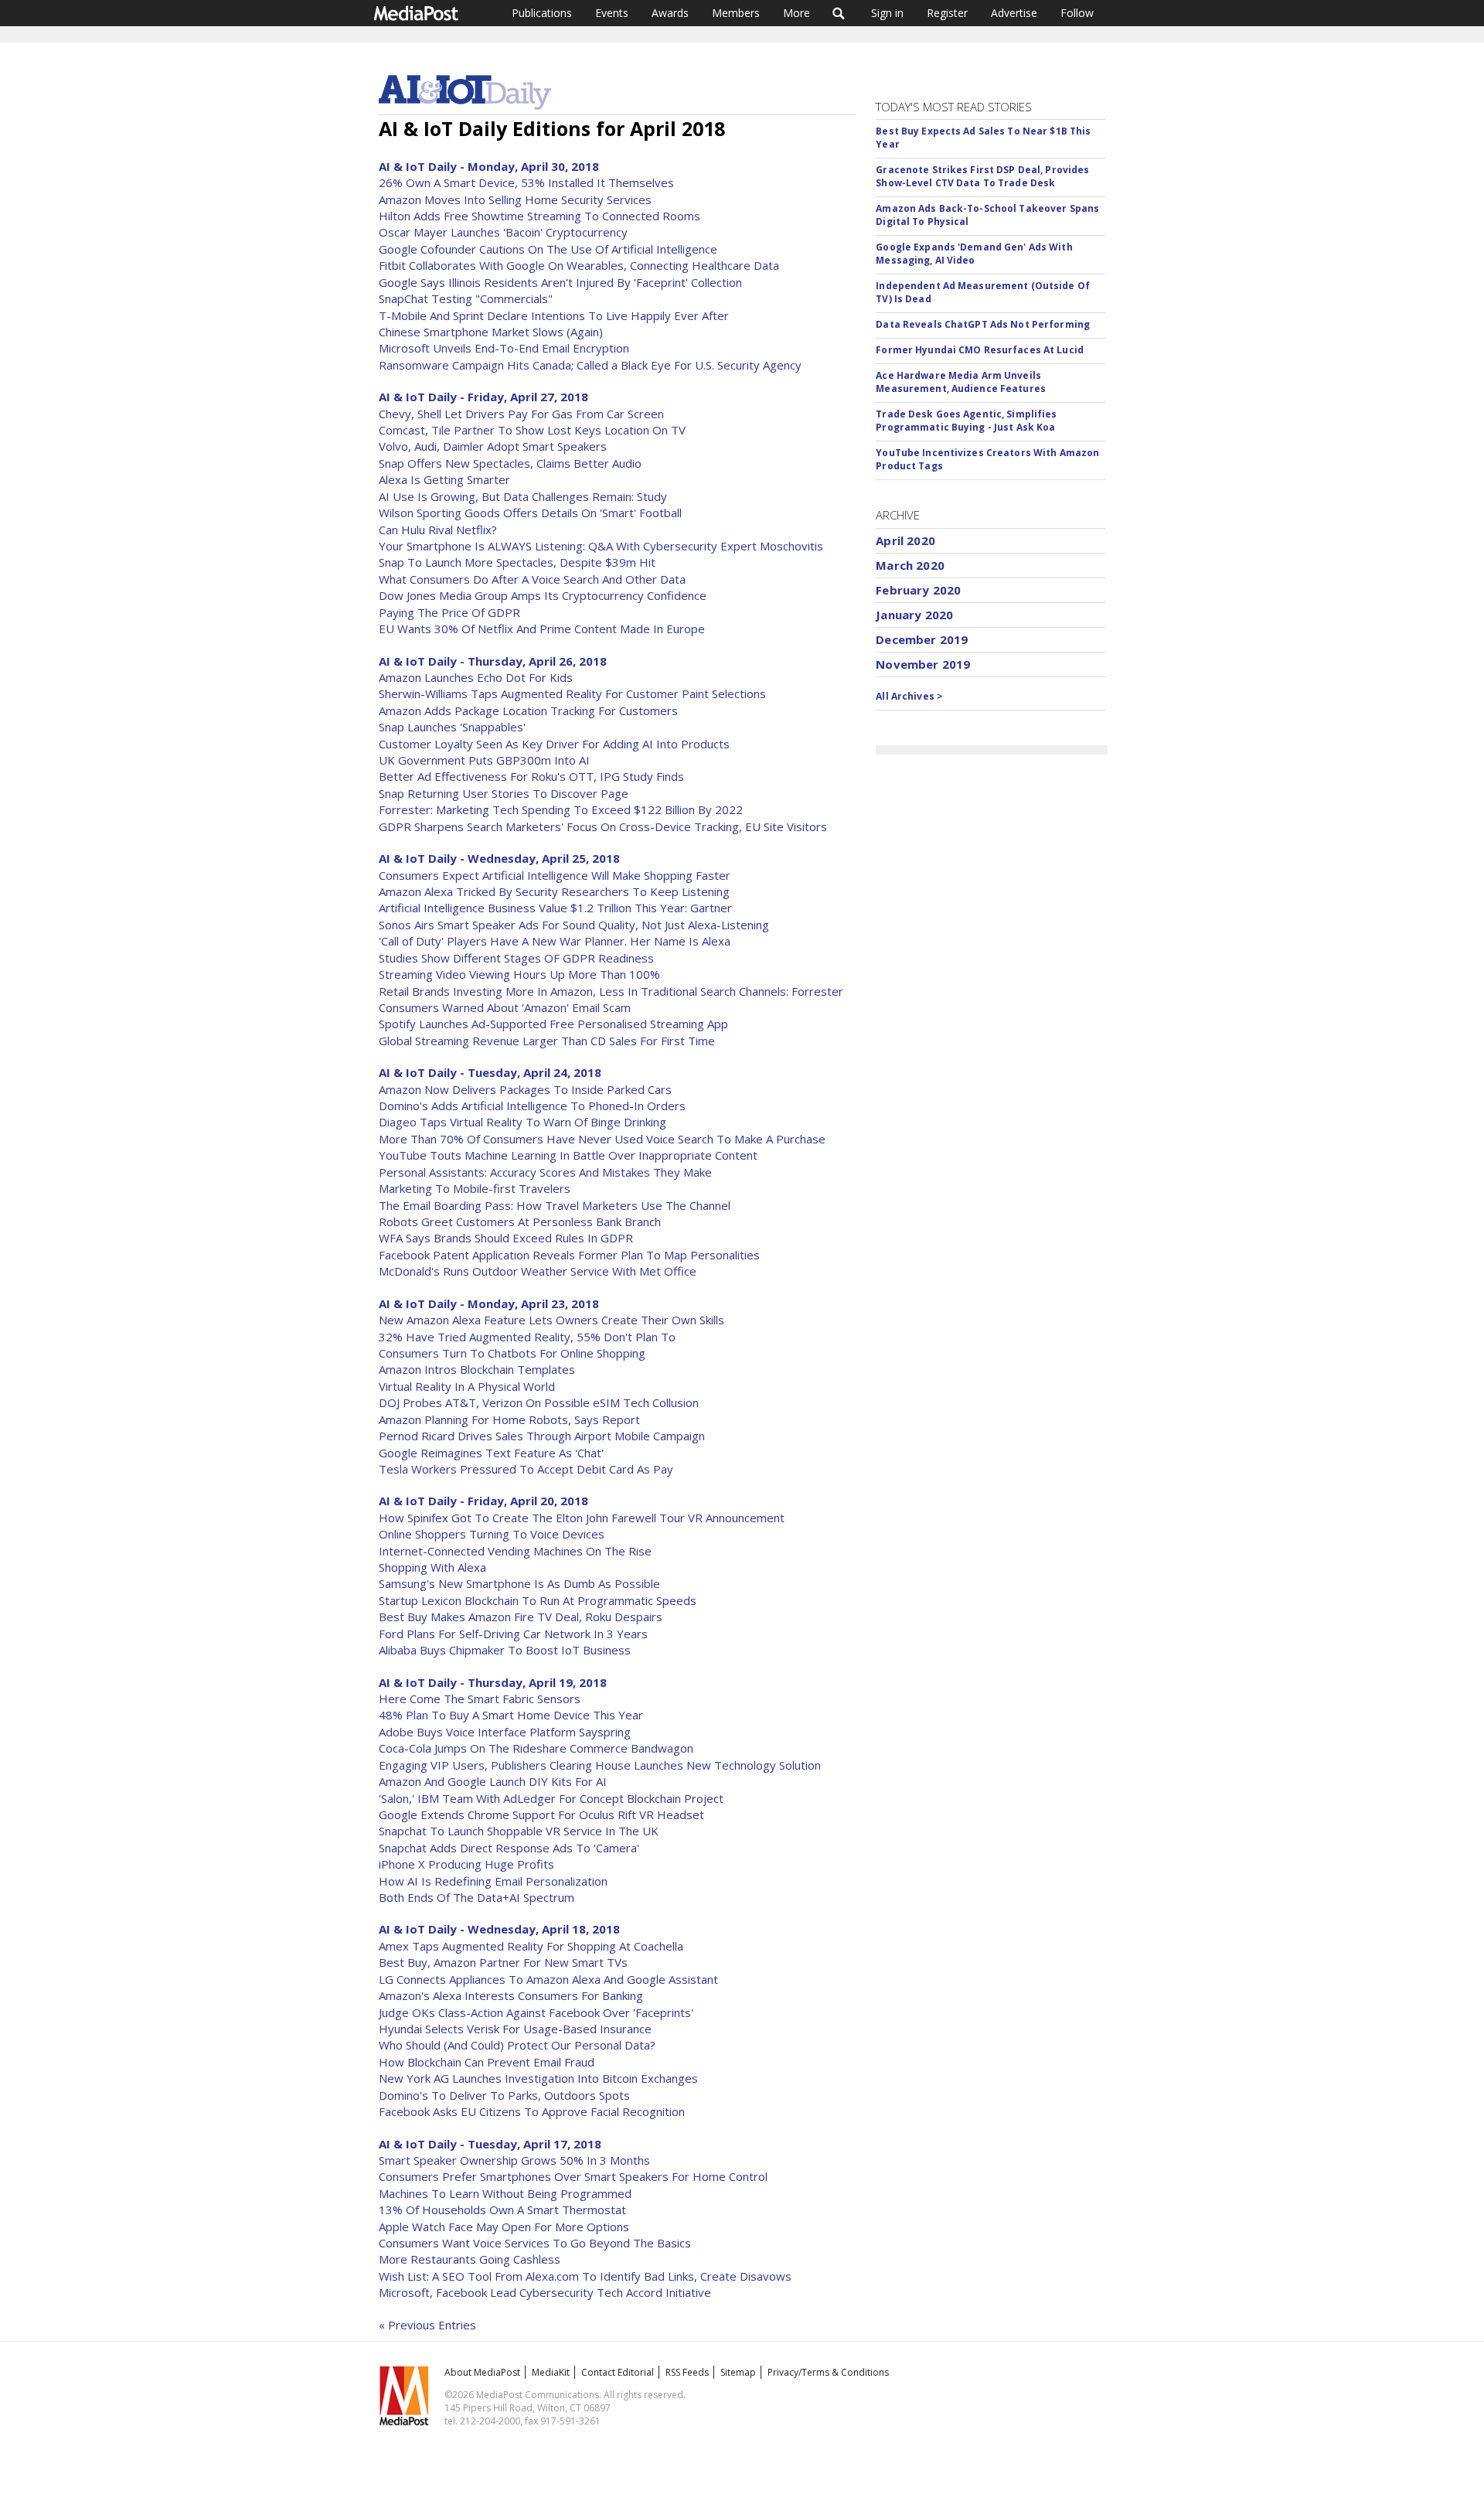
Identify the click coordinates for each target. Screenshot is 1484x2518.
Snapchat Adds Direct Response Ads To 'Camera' (509, 1848)
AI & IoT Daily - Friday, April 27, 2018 (483, 397)
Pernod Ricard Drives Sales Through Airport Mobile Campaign (542, 1436)
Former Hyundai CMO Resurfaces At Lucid (980, 350)
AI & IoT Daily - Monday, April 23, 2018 (489, 1303)
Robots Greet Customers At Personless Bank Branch (520, 1222)
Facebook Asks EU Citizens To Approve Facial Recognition (532, 2111)
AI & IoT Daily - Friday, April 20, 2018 (483, 1501)
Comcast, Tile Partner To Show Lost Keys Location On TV (532, 430)
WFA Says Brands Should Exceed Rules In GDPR (506, 1238)
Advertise (1014, 13)
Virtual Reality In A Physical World (467, 1386)
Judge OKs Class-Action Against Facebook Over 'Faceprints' (536, 2012)
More (796, 13)
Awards (670, 13)
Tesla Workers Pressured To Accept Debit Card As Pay (526, 1469)
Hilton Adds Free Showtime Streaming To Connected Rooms (539, 216)
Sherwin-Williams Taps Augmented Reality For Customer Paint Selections (572, 693)
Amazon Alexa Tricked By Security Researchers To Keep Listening (554, 891)
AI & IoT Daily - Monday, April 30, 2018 (489, 166)
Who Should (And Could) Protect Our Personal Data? (517, 2045)
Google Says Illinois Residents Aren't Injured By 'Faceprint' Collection (560, 282)
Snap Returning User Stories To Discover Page (504, 793)
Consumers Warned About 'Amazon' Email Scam (505, 1007)
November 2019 (923, 664)
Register (947, 13)
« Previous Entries (427, 2325)
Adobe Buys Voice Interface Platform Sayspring (505, 1732)
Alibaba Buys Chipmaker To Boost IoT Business (505, 1650)
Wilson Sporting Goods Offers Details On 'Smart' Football (530, 513)
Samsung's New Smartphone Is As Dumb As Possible (519, 1583)
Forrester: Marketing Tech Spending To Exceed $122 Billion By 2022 (561, 809)
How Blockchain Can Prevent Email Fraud (487, 2062)
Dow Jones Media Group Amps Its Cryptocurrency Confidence (543, 595)
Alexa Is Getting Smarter (444, 479)
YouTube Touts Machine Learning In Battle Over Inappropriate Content (568, 1155)
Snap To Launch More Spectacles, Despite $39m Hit (517, 562)
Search (839, 13)
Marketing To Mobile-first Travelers (475, 1188)
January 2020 (914, 615)
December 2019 (922, 639)
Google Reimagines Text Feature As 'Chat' (491, 1453)
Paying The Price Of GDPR (449, 612)
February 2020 (918, 590)
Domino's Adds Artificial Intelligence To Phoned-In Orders (532, 1106)
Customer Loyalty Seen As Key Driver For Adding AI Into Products (554, 744)
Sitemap (738, 2372)
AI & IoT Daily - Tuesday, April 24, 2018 (490, 1072)
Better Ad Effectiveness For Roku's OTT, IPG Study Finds (531, 776)
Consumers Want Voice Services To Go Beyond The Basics (535, 2243)
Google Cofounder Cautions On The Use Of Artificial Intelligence (548, 249)
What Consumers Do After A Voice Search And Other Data (532, 579)
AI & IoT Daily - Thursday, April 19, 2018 (493, 1682)
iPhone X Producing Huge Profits (466, 1864)
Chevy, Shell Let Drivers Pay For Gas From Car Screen (521, 414)
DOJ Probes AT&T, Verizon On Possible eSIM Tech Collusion (539, 1402)
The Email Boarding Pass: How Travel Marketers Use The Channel (555, 1205)
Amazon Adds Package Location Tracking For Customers (528, 710)
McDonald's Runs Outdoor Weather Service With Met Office (538, 1271)
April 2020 (905, 540)
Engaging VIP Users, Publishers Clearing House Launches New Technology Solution (600, 1765)
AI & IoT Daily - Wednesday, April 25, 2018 (499, 858)
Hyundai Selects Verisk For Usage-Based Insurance (515, 2029)
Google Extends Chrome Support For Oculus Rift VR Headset (541, 1814)
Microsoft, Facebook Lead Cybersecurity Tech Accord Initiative (545, 2292)
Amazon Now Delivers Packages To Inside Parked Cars (525, 1089)
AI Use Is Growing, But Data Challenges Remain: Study (523, 496)
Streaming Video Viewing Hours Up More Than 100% (519, 974)
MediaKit (551, 2372)
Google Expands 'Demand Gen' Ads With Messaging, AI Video (974, 254)
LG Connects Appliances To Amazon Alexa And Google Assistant (548, 1979)
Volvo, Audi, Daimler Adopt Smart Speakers (493, 446)
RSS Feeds (687, 2372)
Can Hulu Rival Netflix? (438, 530)
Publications (542, 13)
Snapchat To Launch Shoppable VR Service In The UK (519, 1831)
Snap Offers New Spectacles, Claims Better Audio (510, 463)
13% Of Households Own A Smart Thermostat (502, 2210)
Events (612, 13)
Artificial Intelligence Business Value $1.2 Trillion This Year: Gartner (555, 908)
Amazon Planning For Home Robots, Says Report (509, 1419)
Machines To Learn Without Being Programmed (505, 2193)
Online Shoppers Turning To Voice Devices (492, 1534)
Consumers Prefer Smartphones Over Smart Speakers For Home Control (573, 2176)
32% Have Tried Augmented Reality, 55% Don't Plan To (527, 1337)
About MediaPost (482, 2372)
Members (736, 13)
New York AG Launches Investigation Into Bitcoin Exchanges (538, 2078)
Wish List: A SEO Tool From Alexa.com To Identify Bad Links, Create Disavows (585, 2276)
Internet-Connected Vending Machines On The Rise (515, 1551)
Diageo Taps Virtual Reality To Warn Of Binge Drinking (522, 1122)
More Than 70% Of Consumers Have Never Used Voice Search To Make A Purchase (602, 1139)
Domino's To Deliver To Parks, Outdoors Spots (504, 2095)
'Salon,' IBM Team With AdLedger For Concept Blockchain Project (551, 1798)
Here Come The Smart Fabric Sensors (480, 1699)
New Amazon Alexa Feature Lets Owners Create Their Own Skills (551, 1320)
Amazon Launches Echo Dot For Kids (476, 677)
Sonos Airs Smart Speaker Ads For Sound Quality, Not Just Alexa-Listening (574, 925)
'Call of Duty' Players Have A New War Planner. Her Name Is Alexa (555, 941)
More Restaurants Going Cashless (470, 2259)
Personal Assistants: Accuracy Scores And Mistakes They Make (545, 1172)
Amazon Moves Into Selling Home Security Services (515, 199)
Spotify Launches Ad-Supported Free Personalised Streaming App (553, 1024)
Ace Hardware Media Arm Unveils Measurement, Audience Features (961, 382)
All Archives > (909, 696)
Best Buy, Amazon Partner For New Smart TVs (503, 1962)
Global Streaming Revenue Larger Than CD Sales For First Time (547, 1041)
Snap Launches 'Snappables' (452, 727)
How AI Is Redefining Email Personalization (493, 1881)
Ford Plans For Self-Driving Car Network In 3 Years (513, 1634)
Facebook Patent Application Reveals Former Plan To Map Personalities (569, 1255)
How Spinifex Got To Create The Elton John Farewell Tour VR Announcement (582, 1518)
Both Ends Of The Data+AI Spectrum (477, 1897)
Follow (1077, 13)
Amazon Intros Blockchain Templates (477, 1369)
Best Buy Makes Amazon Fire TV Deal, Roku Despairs (521, 1617)
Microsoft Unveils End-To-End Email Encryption (504, 348)
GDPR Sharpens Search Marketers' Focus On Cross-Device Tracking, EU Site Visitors (603, 826)
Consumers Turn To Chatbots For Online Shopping (512, 1353)
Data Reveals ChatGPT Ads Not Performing (983, 324)
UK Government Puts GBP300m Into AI (484, 760)
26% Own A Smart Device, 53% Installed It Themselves (526, 182)
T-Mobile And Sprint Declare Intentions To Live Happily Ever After (554, 315)
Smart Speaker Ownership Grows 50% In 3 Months (514, 2160)
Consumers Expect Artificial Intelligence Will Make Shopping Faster (555, 875)
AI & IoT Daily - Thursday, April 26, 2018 (493, 661)
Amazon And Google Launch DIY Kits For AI (493, 1781)
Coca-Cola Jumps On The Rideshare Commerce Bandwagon (536, 1748)
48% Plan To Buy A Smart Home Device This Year (511, 1715)
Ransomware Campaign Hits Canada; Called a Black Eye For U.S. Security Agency (590, 365)
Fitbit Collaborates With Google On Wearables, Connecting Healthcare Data (579, 265)
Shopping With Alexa (432, 1567)
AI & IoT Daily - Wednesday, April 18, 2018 (499, 1929)
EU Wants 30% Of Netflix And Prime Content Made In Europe (542, 629)
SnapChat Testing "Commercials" (466, 298)
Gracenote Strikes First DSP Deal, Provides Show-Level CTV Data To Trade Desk (982, 176)
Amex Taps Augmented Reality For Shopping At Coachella (531, 1946)
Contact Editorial (618, 2372)
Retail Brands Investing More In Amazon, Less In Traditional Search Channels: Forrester (611, 991)
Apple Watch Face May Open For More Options (504, 2227)
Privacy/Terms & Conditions (828, 2372)
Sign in (887, 13)
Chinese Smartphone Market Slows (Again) (491, 332)
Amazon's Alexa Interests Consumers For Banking (511, 1995)
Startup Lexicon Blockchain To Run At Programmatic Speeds (538, 1600)
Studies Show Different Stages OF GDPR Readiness (516, 958)
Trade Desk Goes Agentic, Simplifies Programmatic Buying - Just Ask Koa (966, 421)
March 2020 (910, 565)
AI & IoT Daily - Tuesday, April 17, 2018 (490, 2144)
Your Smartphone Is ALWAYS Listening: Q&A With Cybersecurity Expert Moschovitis (601, 546)
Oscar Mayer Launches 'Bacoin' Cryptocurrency (503, 232)
